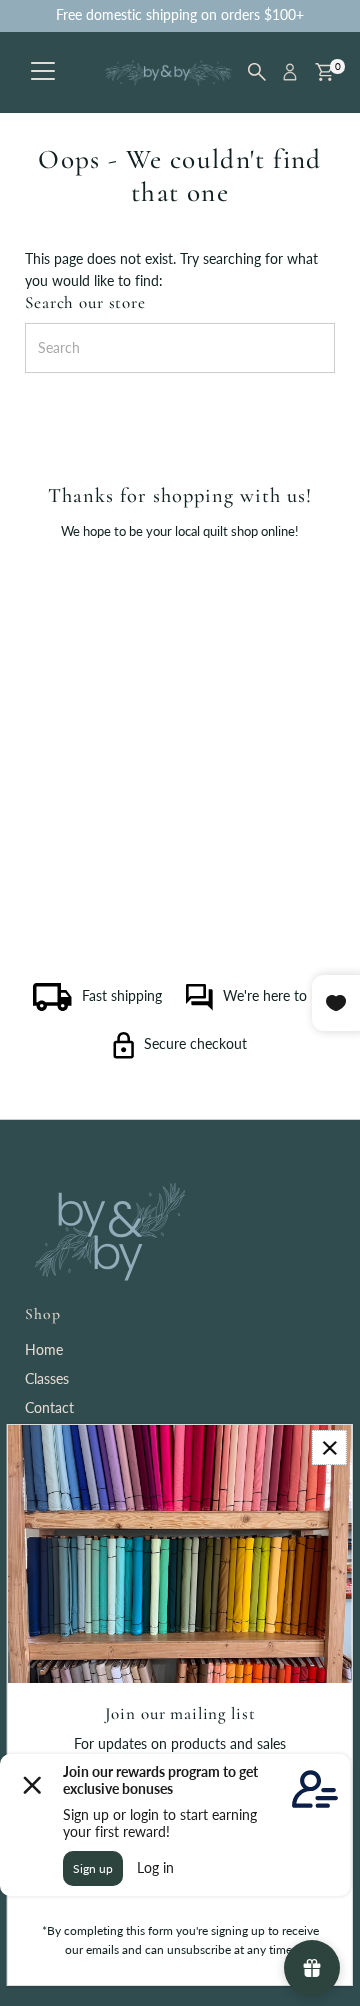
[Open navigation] (43, 72)
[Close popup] (329, 1447)
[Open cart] (324, 72)
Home (44, 1350)
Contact (49, 1408)
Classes (47, 1379)
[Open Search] (257, 72)
